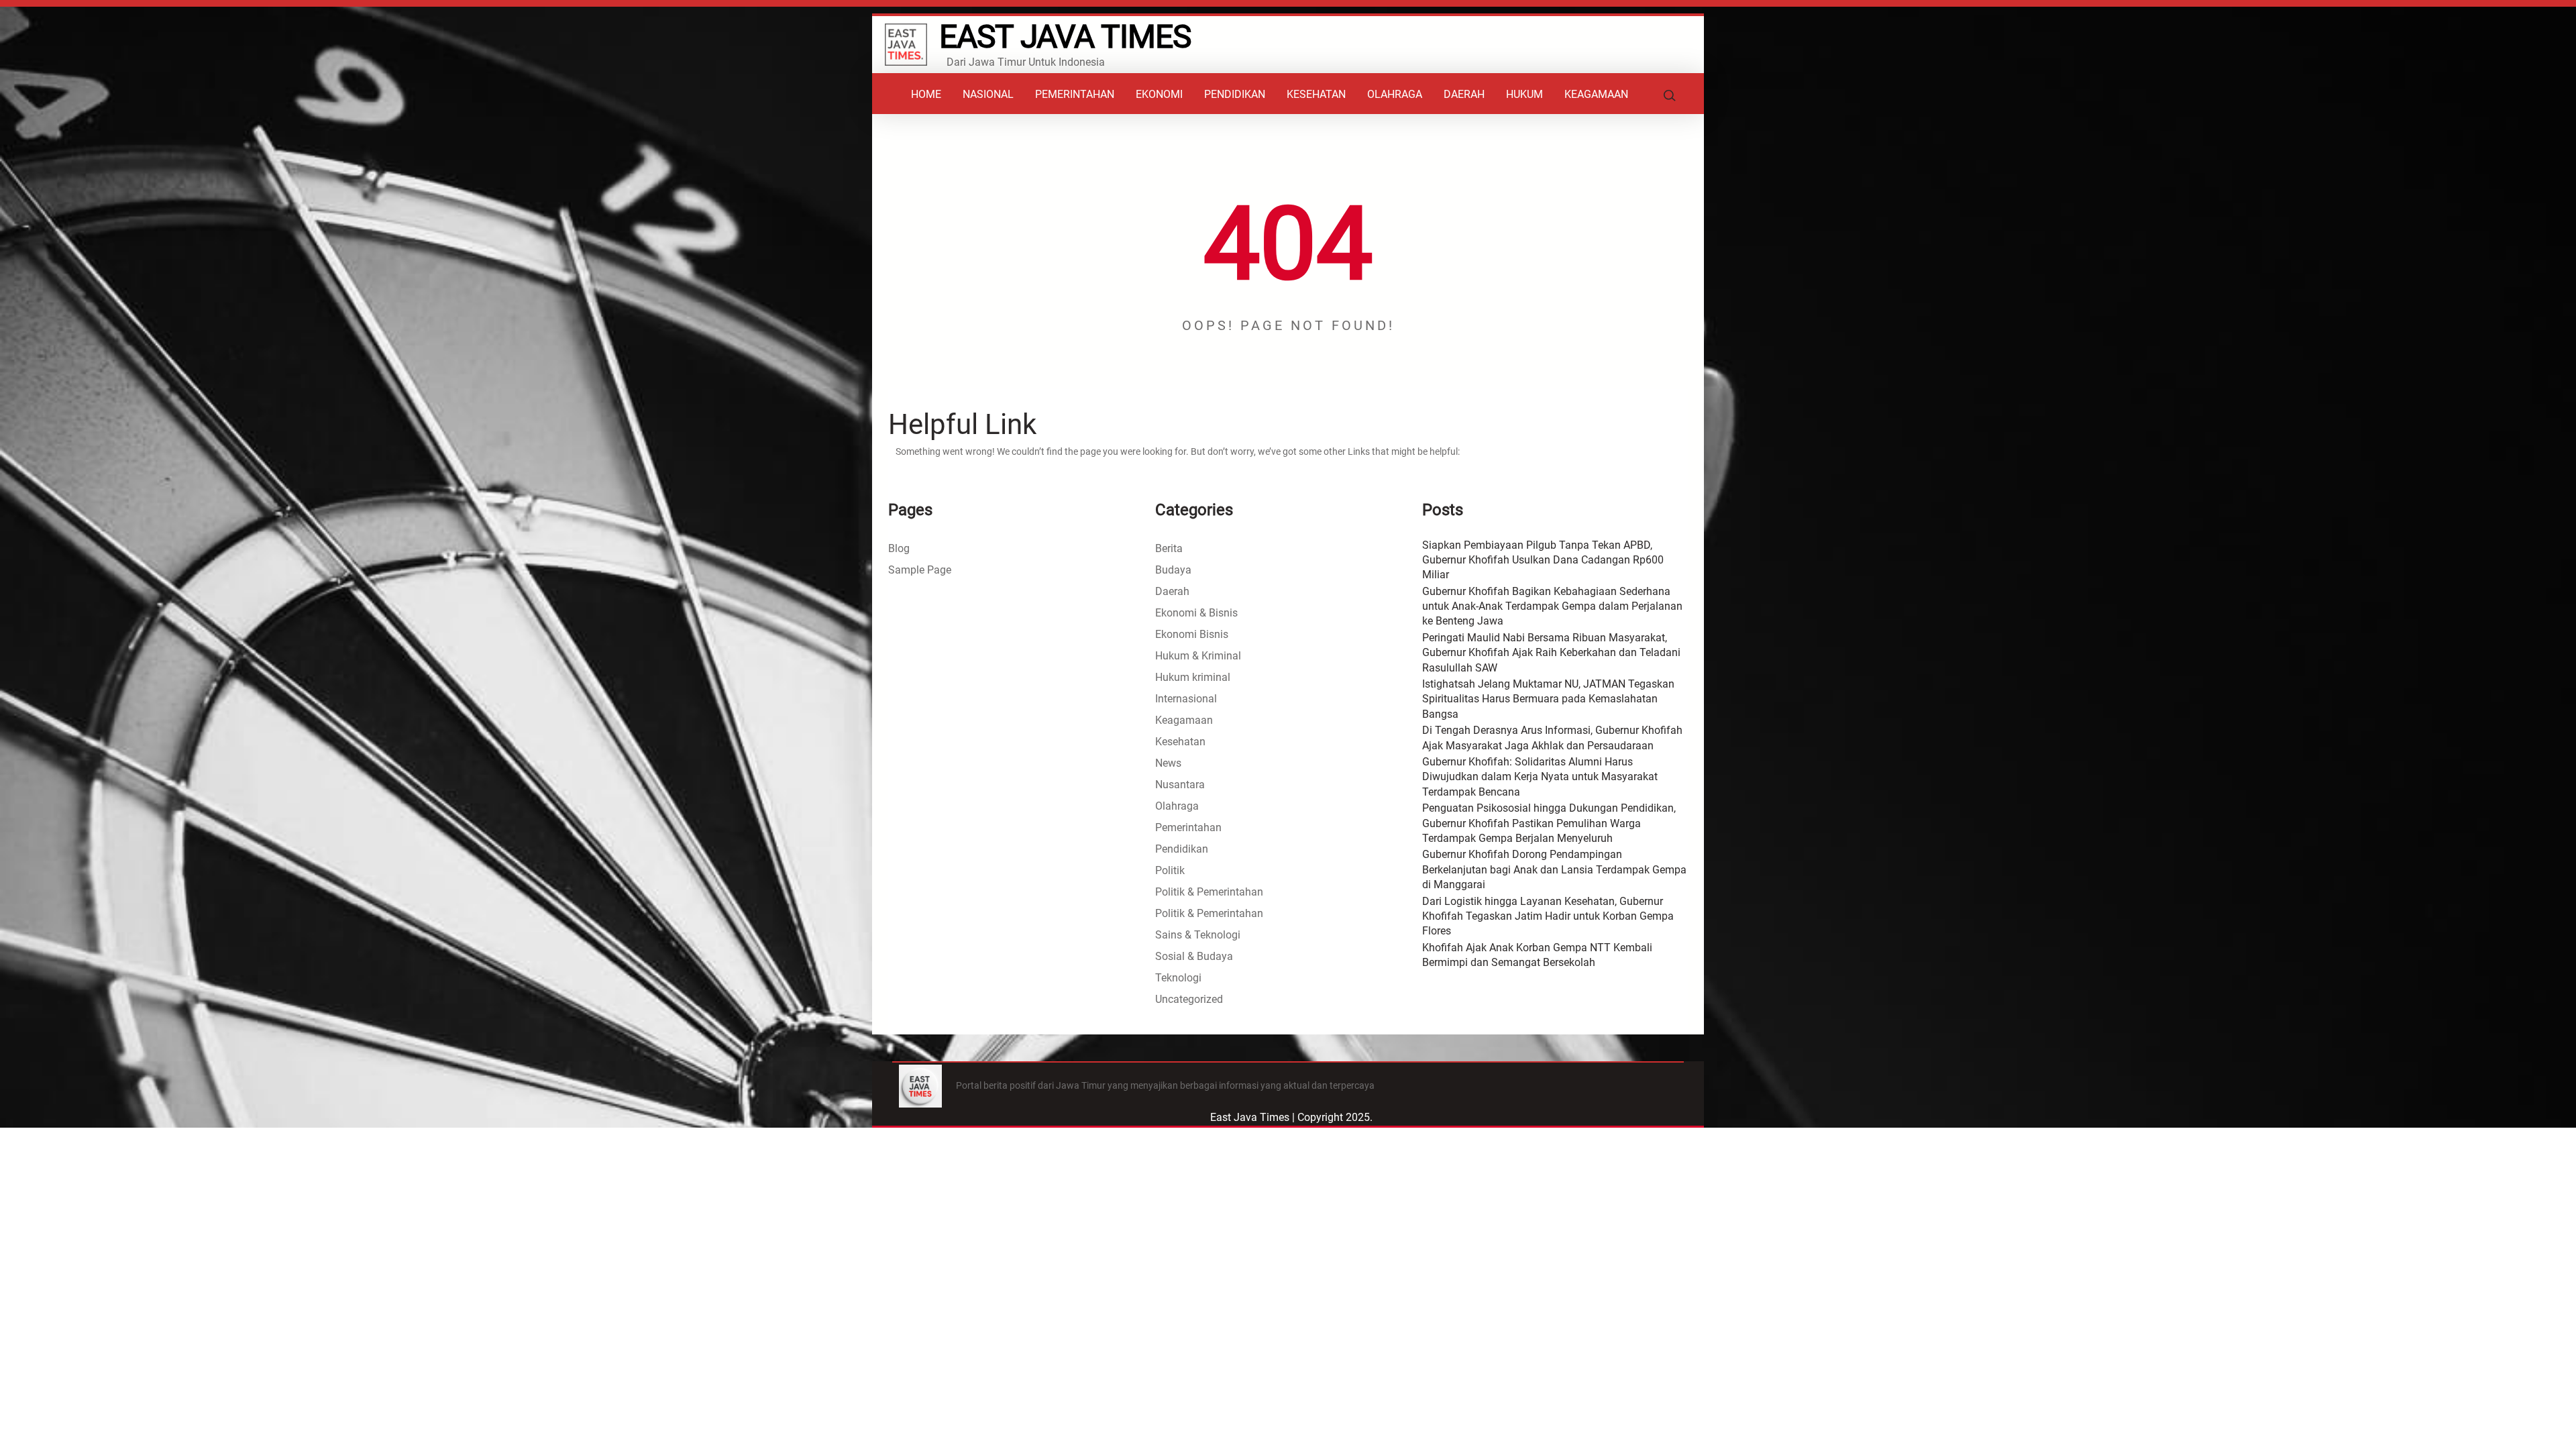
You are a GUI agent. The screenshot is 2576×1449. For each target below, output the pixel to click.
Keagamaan (1184, 720)
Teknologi (1178, 978)
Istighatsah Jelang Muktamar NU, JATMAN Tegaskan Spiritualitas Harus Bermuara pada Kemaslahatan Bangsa (1548, 699)
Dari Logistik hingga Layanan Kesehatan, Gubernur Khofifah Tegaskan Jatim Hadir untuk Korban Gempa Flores (1548, 916)
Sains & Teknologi (1198, 935)
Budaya (1173, 570)
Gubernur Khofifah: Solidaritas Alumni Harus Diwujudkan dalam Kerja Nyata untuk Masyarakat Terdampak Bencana (1540, 777)
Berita (1169, 548)
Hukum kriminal (1193, 677)
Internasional (1186, 699)
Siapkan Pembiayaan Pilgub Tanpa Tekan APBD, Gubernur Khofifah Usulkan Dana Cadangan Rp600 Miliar (1543, 560)
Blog (899, 548)
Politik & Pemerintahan (1209, 892)
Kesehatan (1180, 742)
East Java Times (1065, 37)
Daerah (1172, 591)
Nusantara (1180, 785)
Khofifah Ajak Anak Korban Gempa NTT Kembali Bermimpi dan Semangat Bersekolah (1537, 955)
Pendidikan (1182, 849)
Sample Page (920, 570)
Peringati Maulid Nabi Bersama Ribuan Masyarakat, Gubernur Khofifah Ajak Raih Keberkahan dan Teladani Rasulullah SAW (1551, 653)
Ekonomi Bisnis (1192, 634)
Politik (1170, 870)
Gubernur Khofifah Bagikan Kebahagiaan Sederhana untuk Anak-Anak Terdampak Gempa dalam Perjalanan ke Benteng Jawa (1552, 606)
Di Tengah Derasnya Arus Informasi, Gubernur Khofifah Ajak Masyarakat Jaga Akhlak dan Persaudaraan (1552, 738)
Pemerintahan (1188, 827)
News (1168, 763)
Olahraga (1177, 806)
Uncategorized (1189, 999)
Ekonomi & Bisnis (1196, 613)
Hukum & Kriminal (1198, 656)
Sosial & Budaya (1194, 956)
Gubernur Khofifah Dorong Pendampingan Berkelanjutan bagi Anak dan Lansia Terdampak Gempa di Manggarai (1554, 869)
